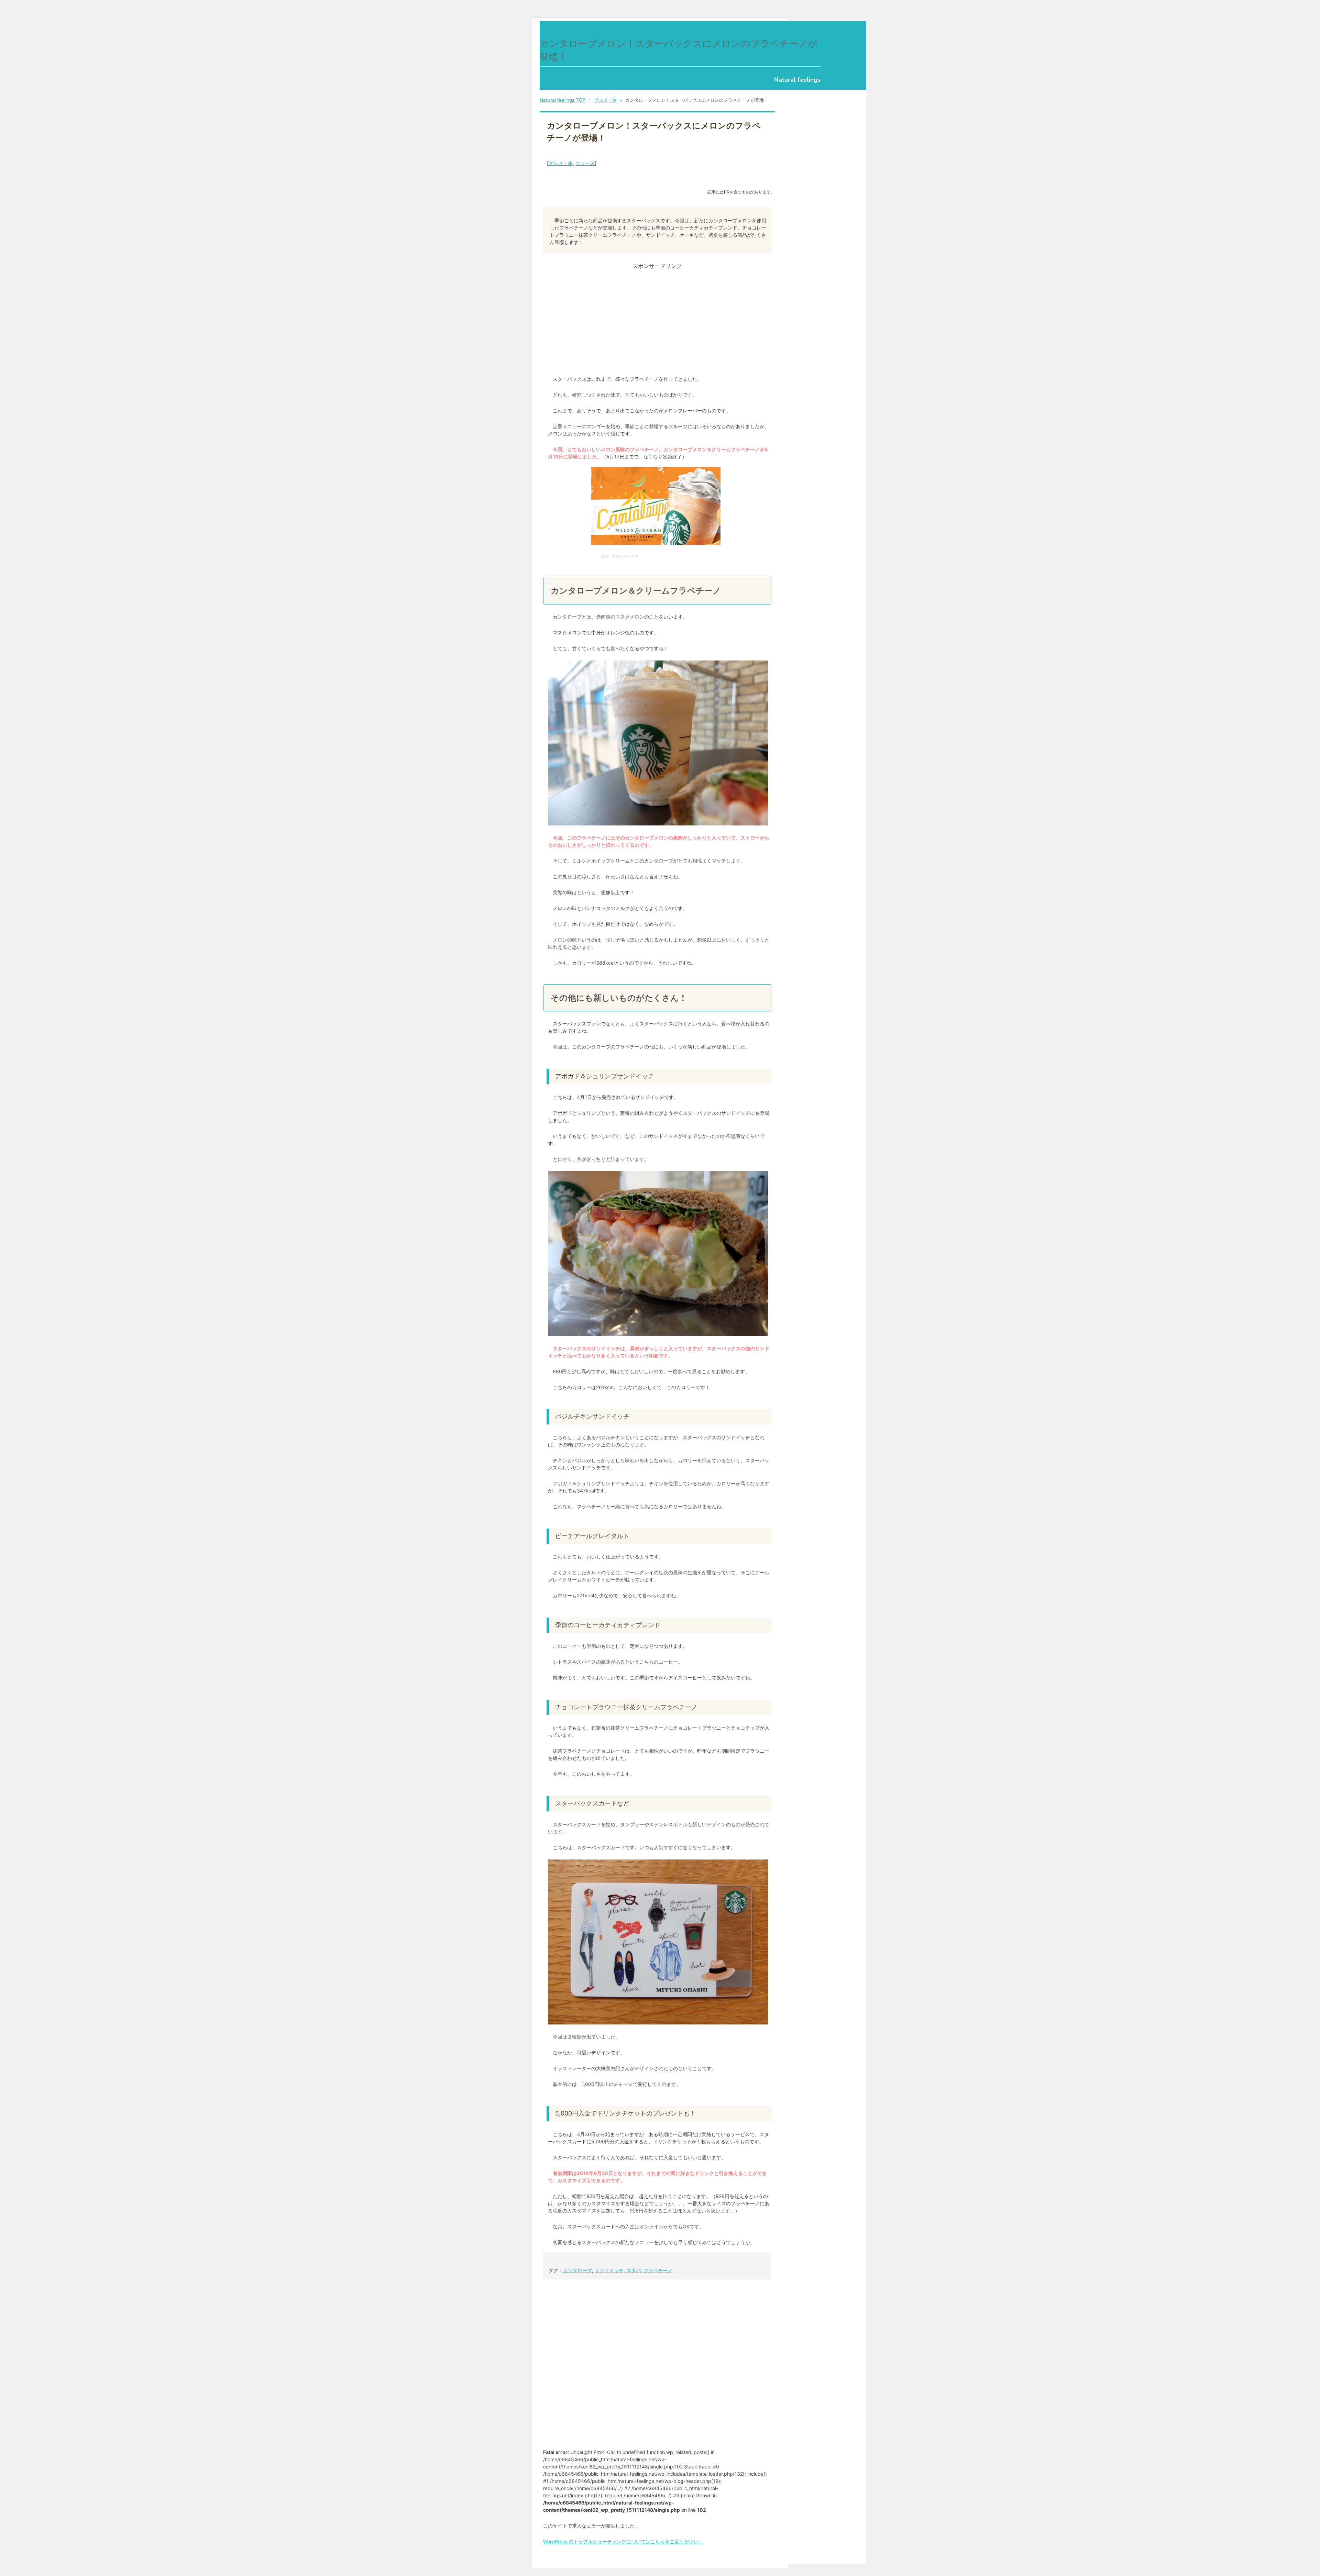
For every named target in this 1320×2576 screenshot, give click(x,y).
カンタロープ (577, 2270)
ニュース (585, 163)
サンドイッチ (609, 2270)
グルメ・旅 (561, 163)
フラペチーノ (658, 2270)
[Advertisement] (657, 319)
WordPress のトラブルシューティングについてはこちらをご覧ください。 (623, 2541)
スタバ (634, 2270)
